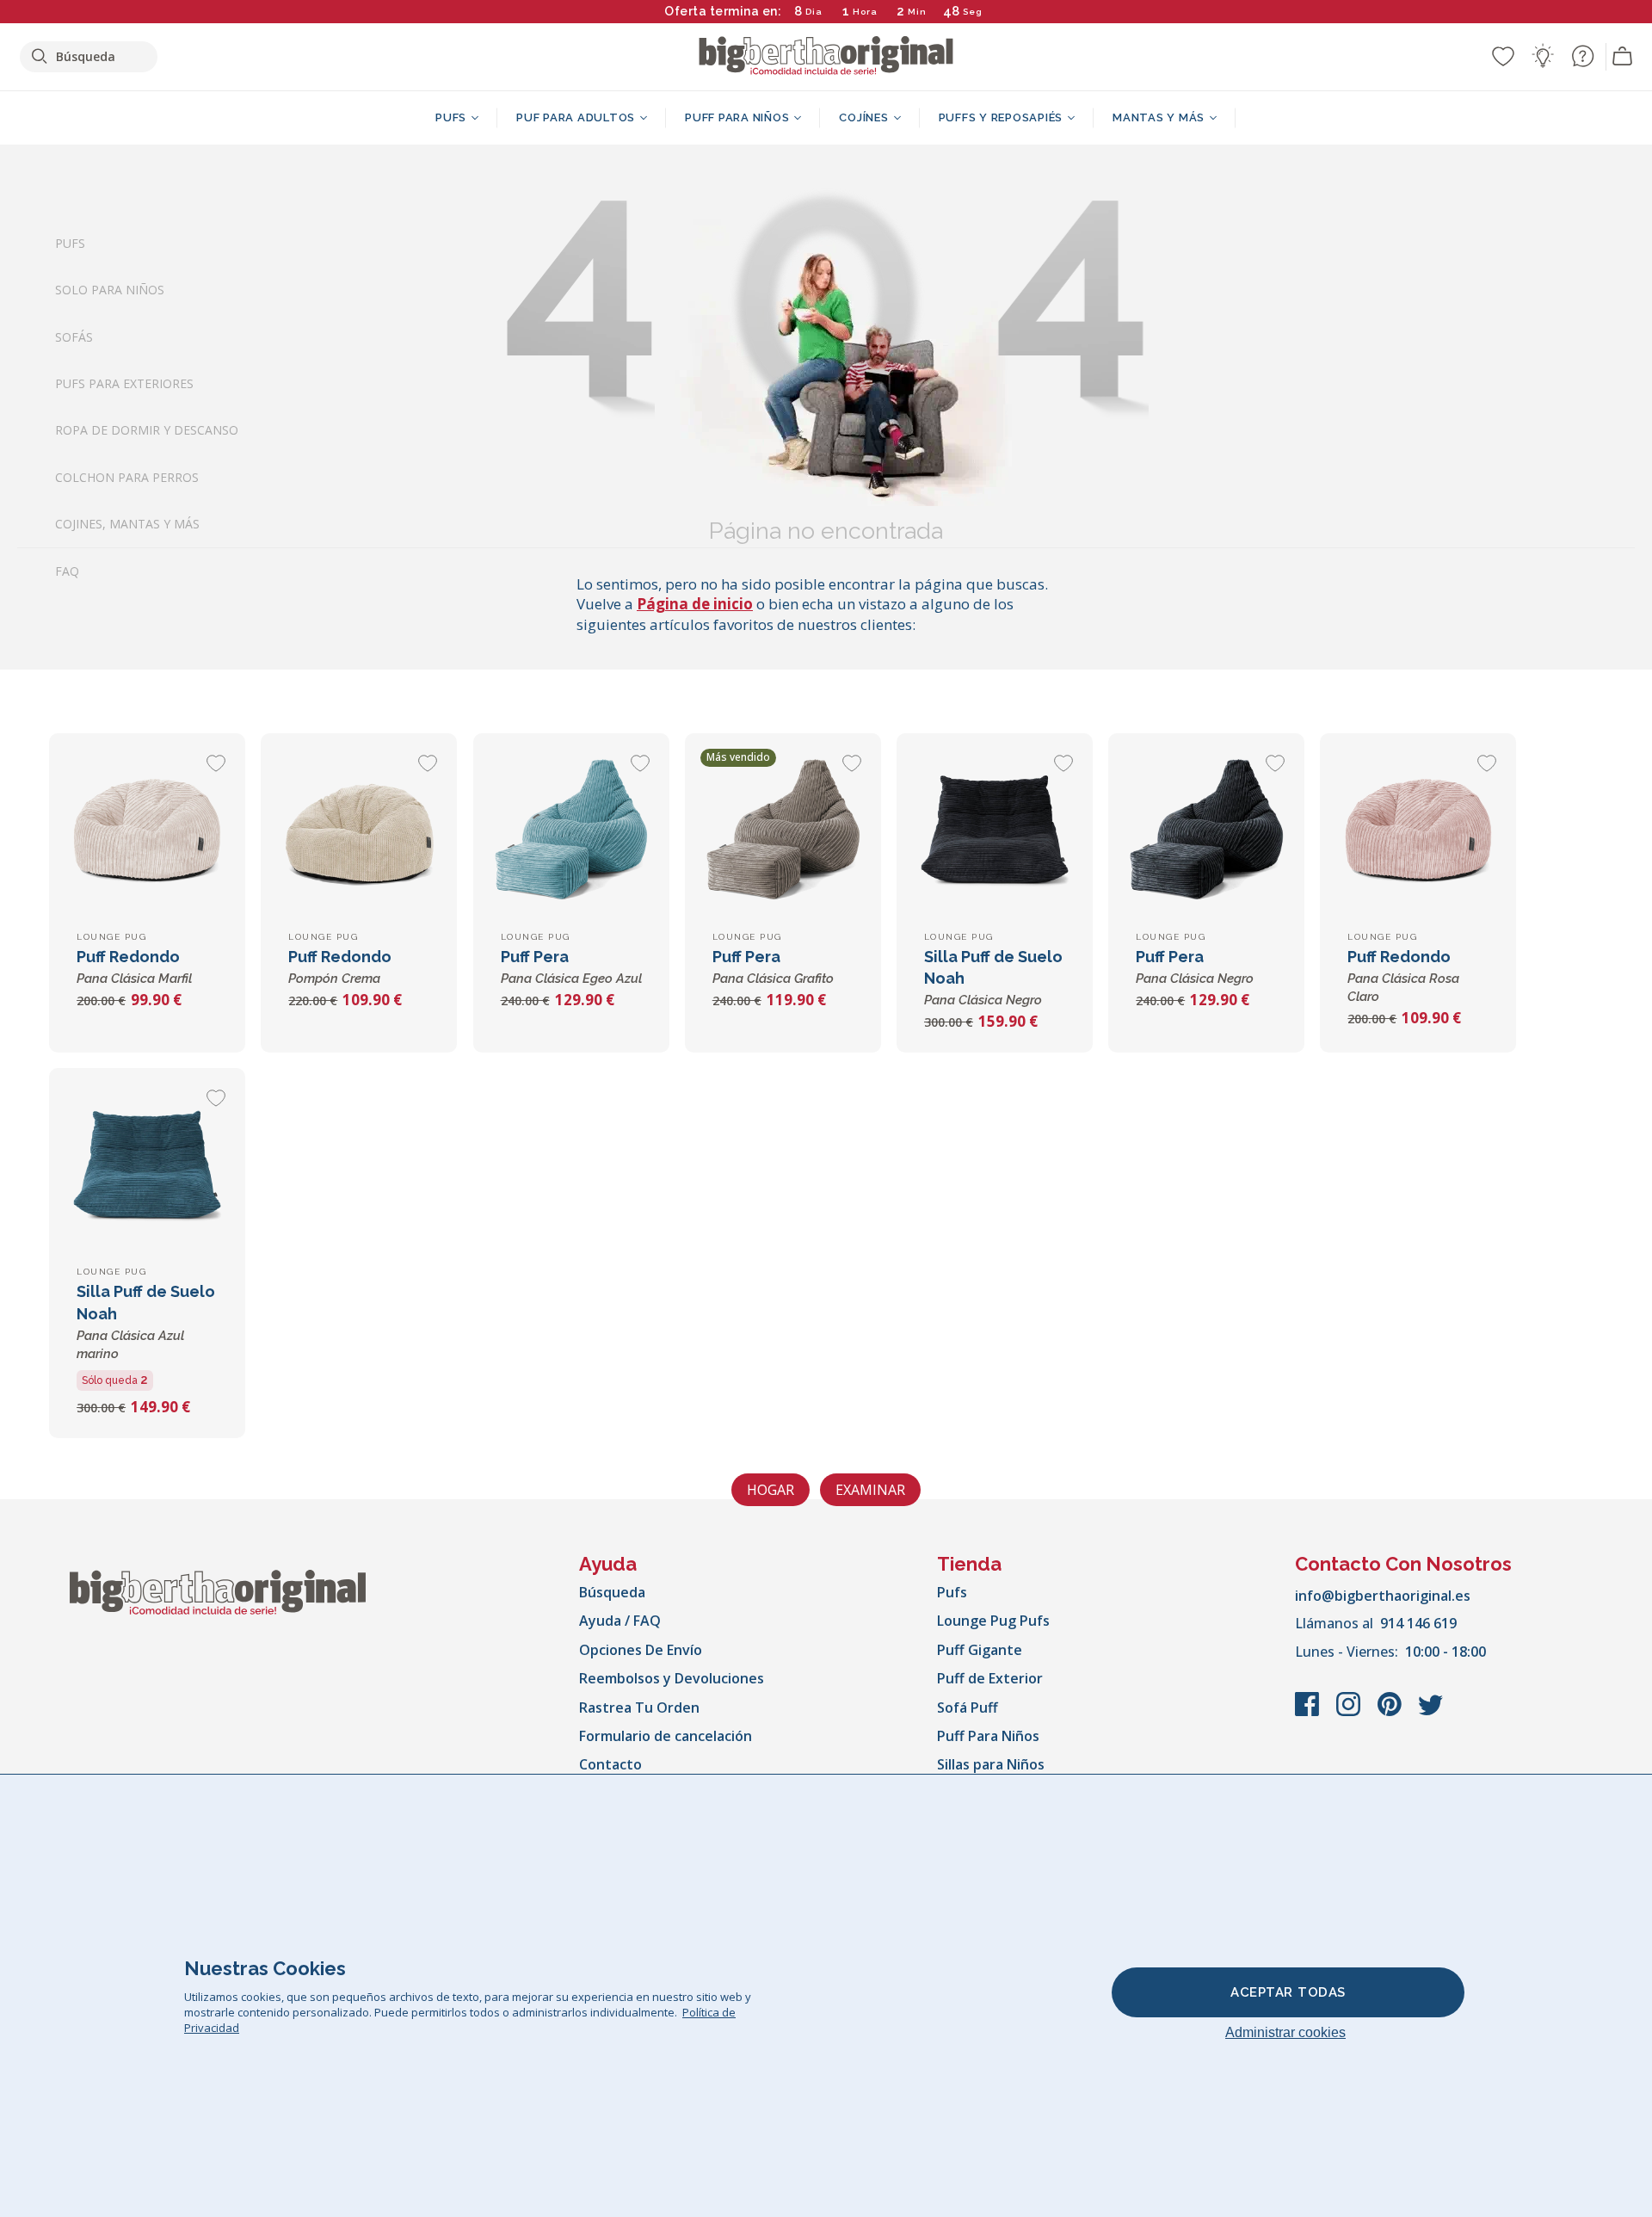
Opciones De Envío (641, 1650)
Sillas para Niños (991, 1764)
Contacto (610, 1764)
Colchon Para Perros (127, 477)
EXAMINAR (870, 1490)
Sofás (74, 337)
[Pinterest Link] (1391, 1713)
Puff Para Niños (988, 1736)
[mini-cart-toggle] (1623, 57)
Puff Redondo (1403, 976)
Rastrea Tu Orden (639, 1708)
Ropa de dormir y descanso (147, 431)
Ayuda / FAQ (620, 1621)
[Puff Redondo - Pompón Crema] (359, 831)
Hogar (771, 1490)
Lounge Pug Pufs (993, 1621)
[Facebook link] (1309, 1713)
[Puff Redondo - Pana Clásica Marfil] (147, 831)
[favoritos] (1503, 56)
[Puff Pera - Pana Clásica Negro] (1206, 831)
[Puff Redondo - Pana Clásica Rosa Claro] (1418, 831)
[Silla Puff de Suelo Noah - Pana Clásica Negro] (995, 831)
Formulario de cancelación (666, 1736)
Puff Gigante (980, 1650)
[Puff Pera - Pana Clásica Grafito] (783, 831)
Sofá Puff (968, 1708)
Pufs (70, 243)
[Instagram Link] (1350, 1713)
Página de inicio (695, 604)
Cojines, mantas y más (127, 525)
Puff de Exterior (990, 1678)
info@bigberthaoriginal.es (1383, 1596)
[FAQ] (1582, 56)
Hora (865, 12)
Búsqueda (612, 1592)
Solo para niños (110, 290)
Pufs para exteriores (124, 383)
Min (917, 12)
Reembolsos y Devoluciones (672, 1678)
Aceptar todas (1288, 1992)
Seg (973, 12)
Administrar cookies (1285, 2032)
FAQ (67, 571)
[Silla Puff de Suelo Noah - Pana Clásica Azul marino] (147, 1166)
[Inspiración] (1543, 56)
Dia (814, 12)
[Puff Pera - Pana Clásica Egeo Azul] (571, 831)
